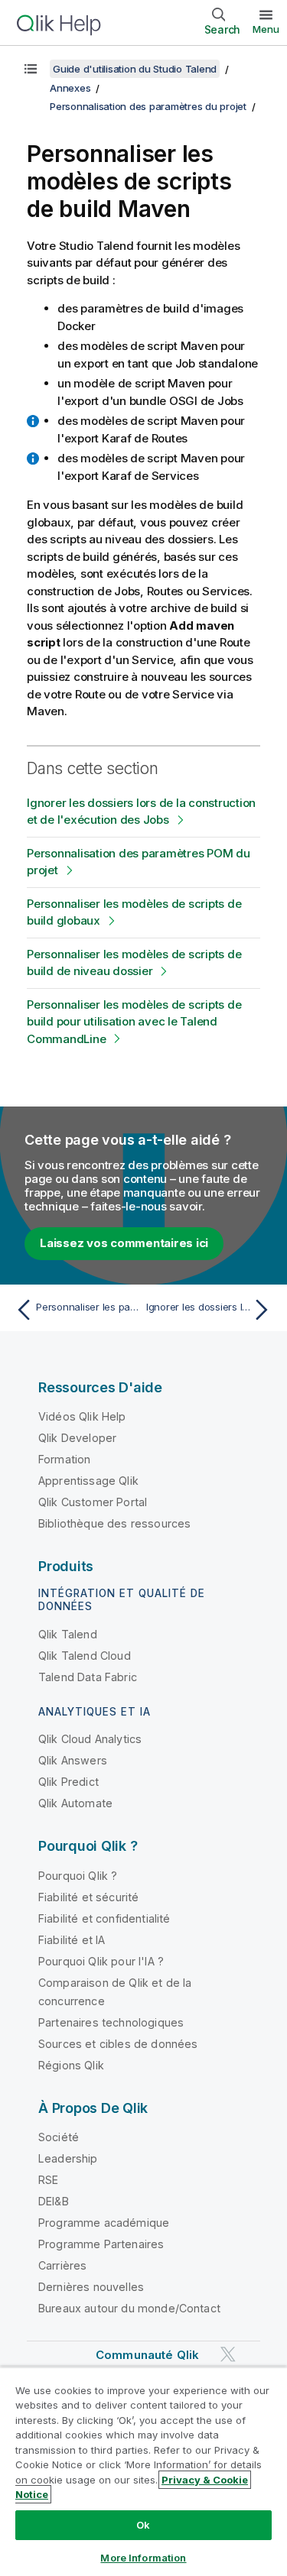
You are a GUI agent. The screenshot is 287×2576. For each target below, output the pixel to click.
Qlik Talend (68, 1634)
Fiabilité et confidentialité (104, 1918)
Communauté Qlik (147, 2355)
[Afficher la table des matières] (31, 69)
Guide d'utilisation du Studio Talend (135, 69)
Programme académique (104, 2223)
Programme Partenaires (101, 2244)
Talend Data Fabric (88, 1677)
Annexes (70, 88)
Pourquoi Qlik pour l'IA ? (101, 1961)
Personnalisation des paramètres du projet (148, 106)
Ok (143, 2525)
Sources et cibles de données (118, 2044)
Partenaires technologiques (111, 2022)
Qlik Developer (77, 1438)
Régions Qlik (71, 2065)
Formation (64, 1459)
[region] (143, 2471)
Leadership (68, 2158)
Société (59, 2137)
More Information (143, 2558)
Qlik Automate (75, 1803)
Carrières (62, 2265)
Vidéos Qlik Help (82, 1416)
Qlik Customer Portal (93, 1502)
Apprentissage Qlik (88, 1481)
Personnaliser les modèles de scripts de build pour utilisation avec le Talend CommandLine (134, 1022)
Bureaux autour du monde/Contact (129, 2308)
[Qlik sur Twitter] (228, 2355)
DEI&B (54, 2201)
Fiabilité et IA (72, 1940)
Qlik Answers (73, 1760)
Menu (266, 29)
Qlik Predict (68, 1782)
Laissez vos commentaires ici (124, 1243)
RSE (48, 2180)
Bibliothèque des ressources (114, 1523)
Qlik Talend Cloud (85, 1656)
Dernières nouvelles (91, 2287)
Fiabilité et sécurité (88, 1897)
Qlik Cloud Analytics (90, 1739)
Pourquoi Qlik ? (78, 1876)
